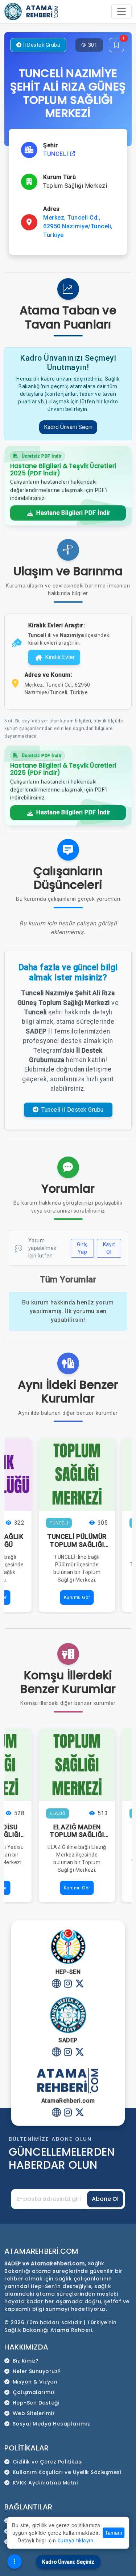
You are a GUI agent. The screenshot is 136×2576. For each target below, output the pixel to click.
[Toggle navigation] (121, 12)
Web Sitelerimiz (34, 2413)
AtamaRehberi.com (41, 2251)
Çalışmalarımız (34, 2392)
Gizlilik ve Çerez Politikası (48, 2462)
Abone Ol (105, 2199)
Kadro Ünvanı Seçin (68, 427)
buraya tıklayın (76, 2540)
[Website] (56, 1985)
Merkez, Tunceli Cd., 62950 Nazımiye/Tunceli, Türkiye (78, 226)
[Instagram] (68, 1985)
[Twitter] (80, 1985)
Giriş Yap (82, 1248)
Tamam (114, 2533)
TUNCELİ (57, 154)
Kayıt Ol (109, 1248)
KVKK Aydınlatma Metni (45, 2483)
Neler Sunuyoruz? (37, 2371)
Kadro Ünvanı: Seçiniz (68, 2562)
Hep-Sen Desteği (36, 2403)
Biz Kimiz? (26, 2361)
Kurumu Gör (77, 1597)
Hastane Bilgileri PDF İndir (73, 513)
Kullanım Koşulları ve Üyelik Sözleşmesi (67, 2472)
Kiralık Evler (60, 657)
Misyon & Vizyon (35, 2382)
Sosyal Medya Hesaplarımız (51, 2424)
